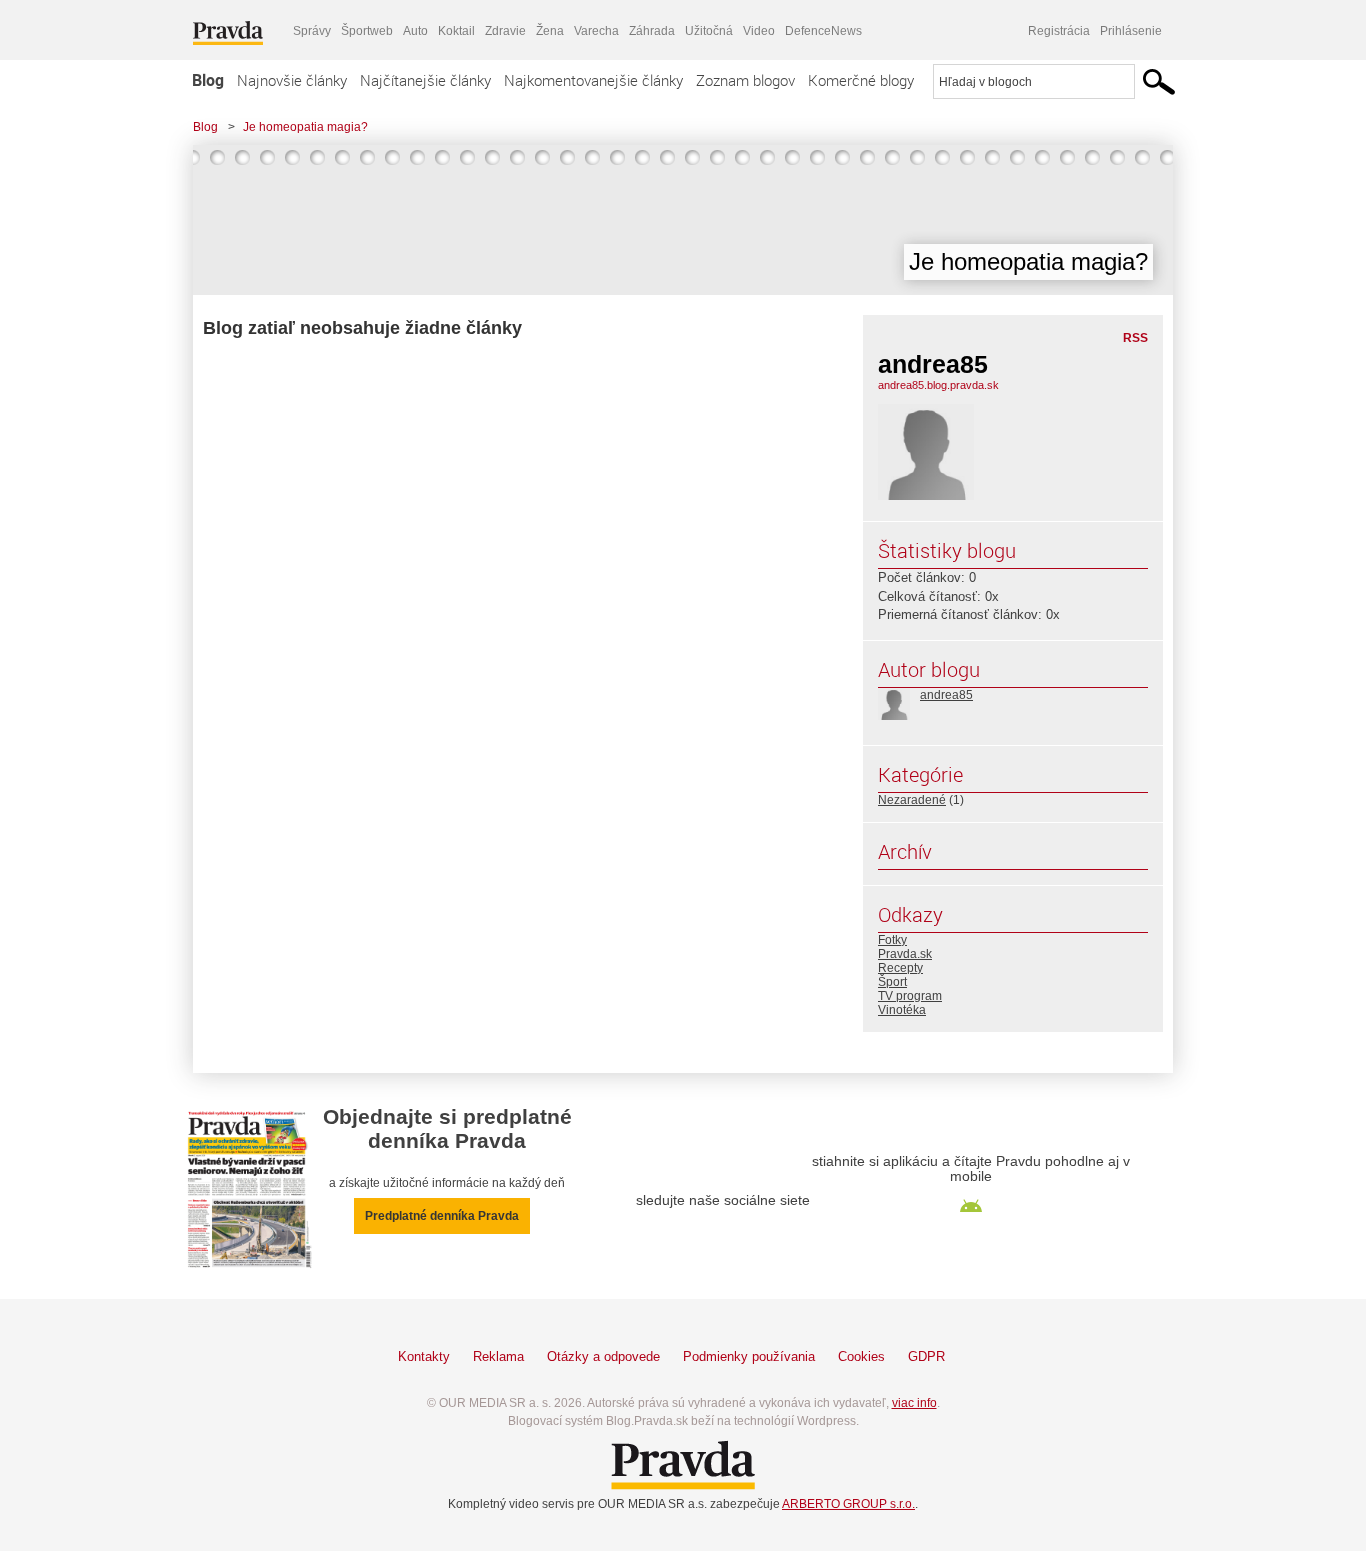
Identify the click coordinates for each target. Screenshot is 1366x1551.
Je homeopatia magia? (305, 127)
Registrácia (1059, 31)
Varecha (596, 31)
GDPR (926, 1356)
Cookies (861, 1356)
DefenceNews (823, 31)
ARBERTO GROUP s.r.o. (848, 1504)
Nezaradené (912, 800)
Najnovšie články (292, 80)
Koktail (456, 31)
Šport (892, 982)
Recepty (900, 968)
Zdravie (505, 31)
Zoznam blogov (745, 80)
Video (759, 31)
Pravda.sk (905, 954)
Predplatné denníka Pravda (442, 1216)
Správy (312, 31)
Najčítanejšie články (425, 80)
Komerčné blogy (861, 80)
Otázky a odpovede (603, 1356)
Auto (415, 31)
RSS (1135, 338)
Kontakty (424, 1356)
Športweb (367, 31)
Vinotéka (902, 1010)
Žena (550, 31)
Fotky (892, 940)
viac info (914, 1403)
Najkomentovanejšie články (593, 80)
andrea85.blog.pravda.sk (938, 385)
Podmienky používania (749, 1356)
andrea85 (946, 695)
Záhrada (652, 31)
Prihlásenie (1131, 31)
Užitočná (709, 31)
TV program (910, 996)
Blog (208, 80)
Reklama (498, 1356)
